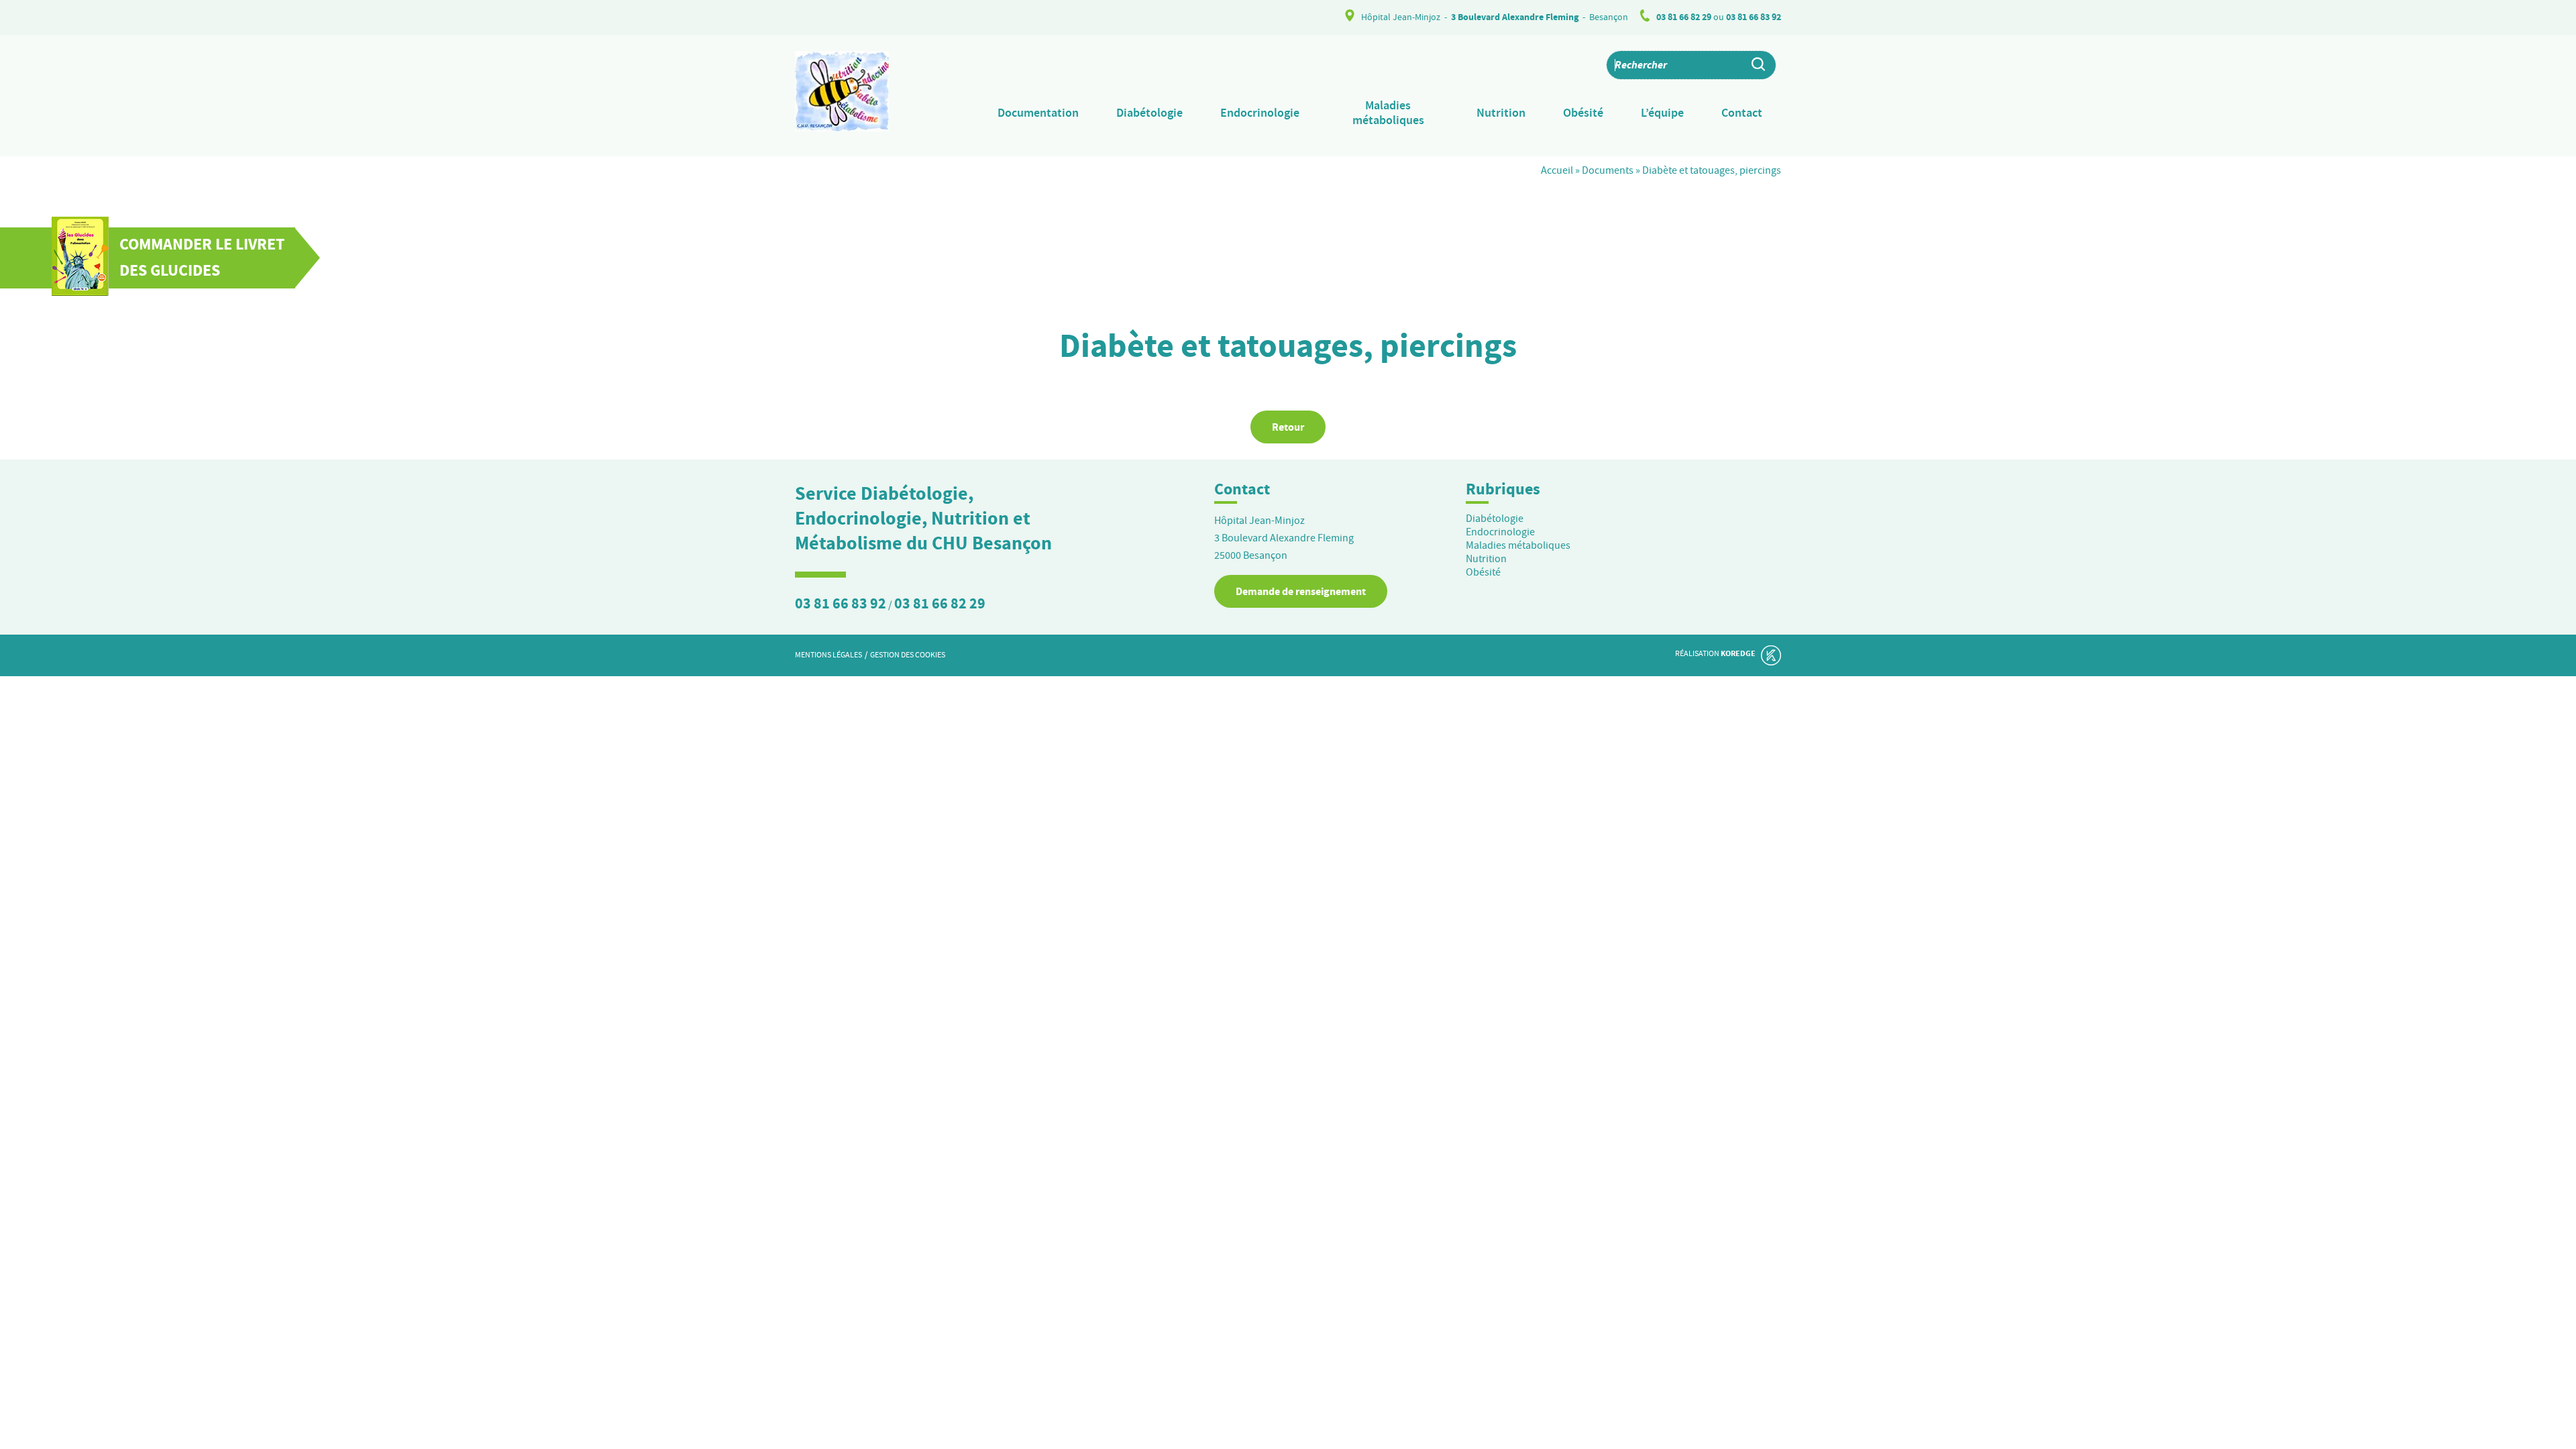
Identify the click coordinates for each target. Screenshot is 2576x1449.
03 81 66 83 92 (1754, 17)
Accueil (1557, 170)
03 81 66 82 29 (1684, 17)
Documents (1608, 170)
